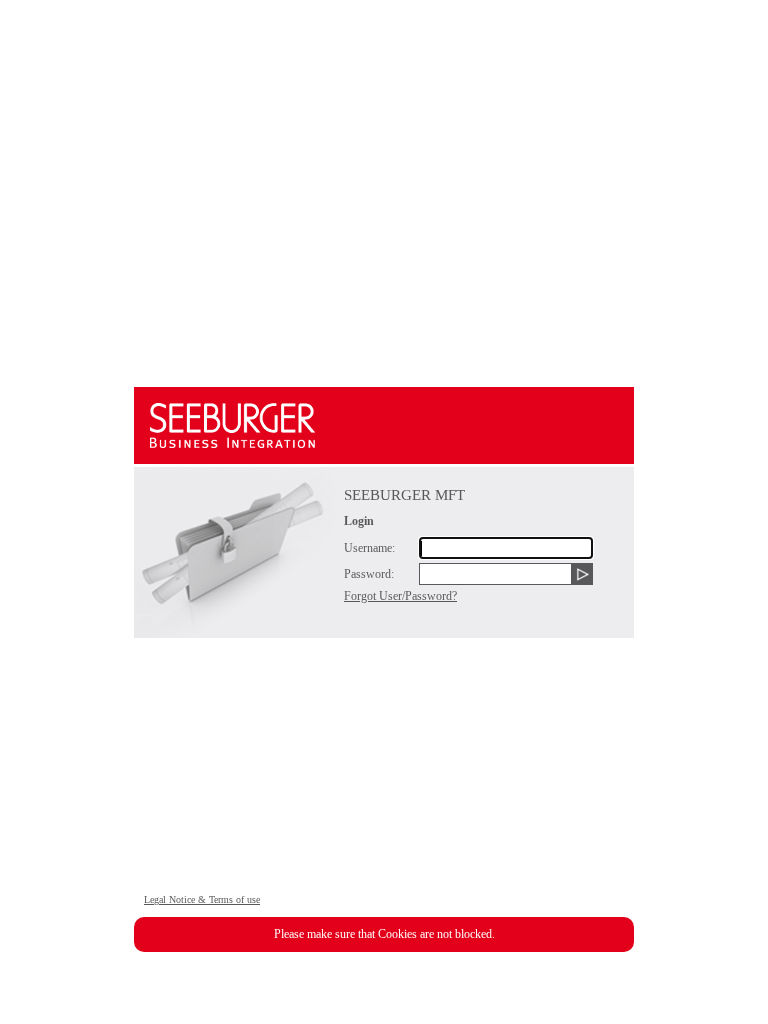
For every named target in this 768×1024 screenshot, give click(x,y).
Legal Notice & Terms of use (202, 899)
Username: (369, 548)
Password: (369, 574)
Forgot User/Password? (400, 596)
